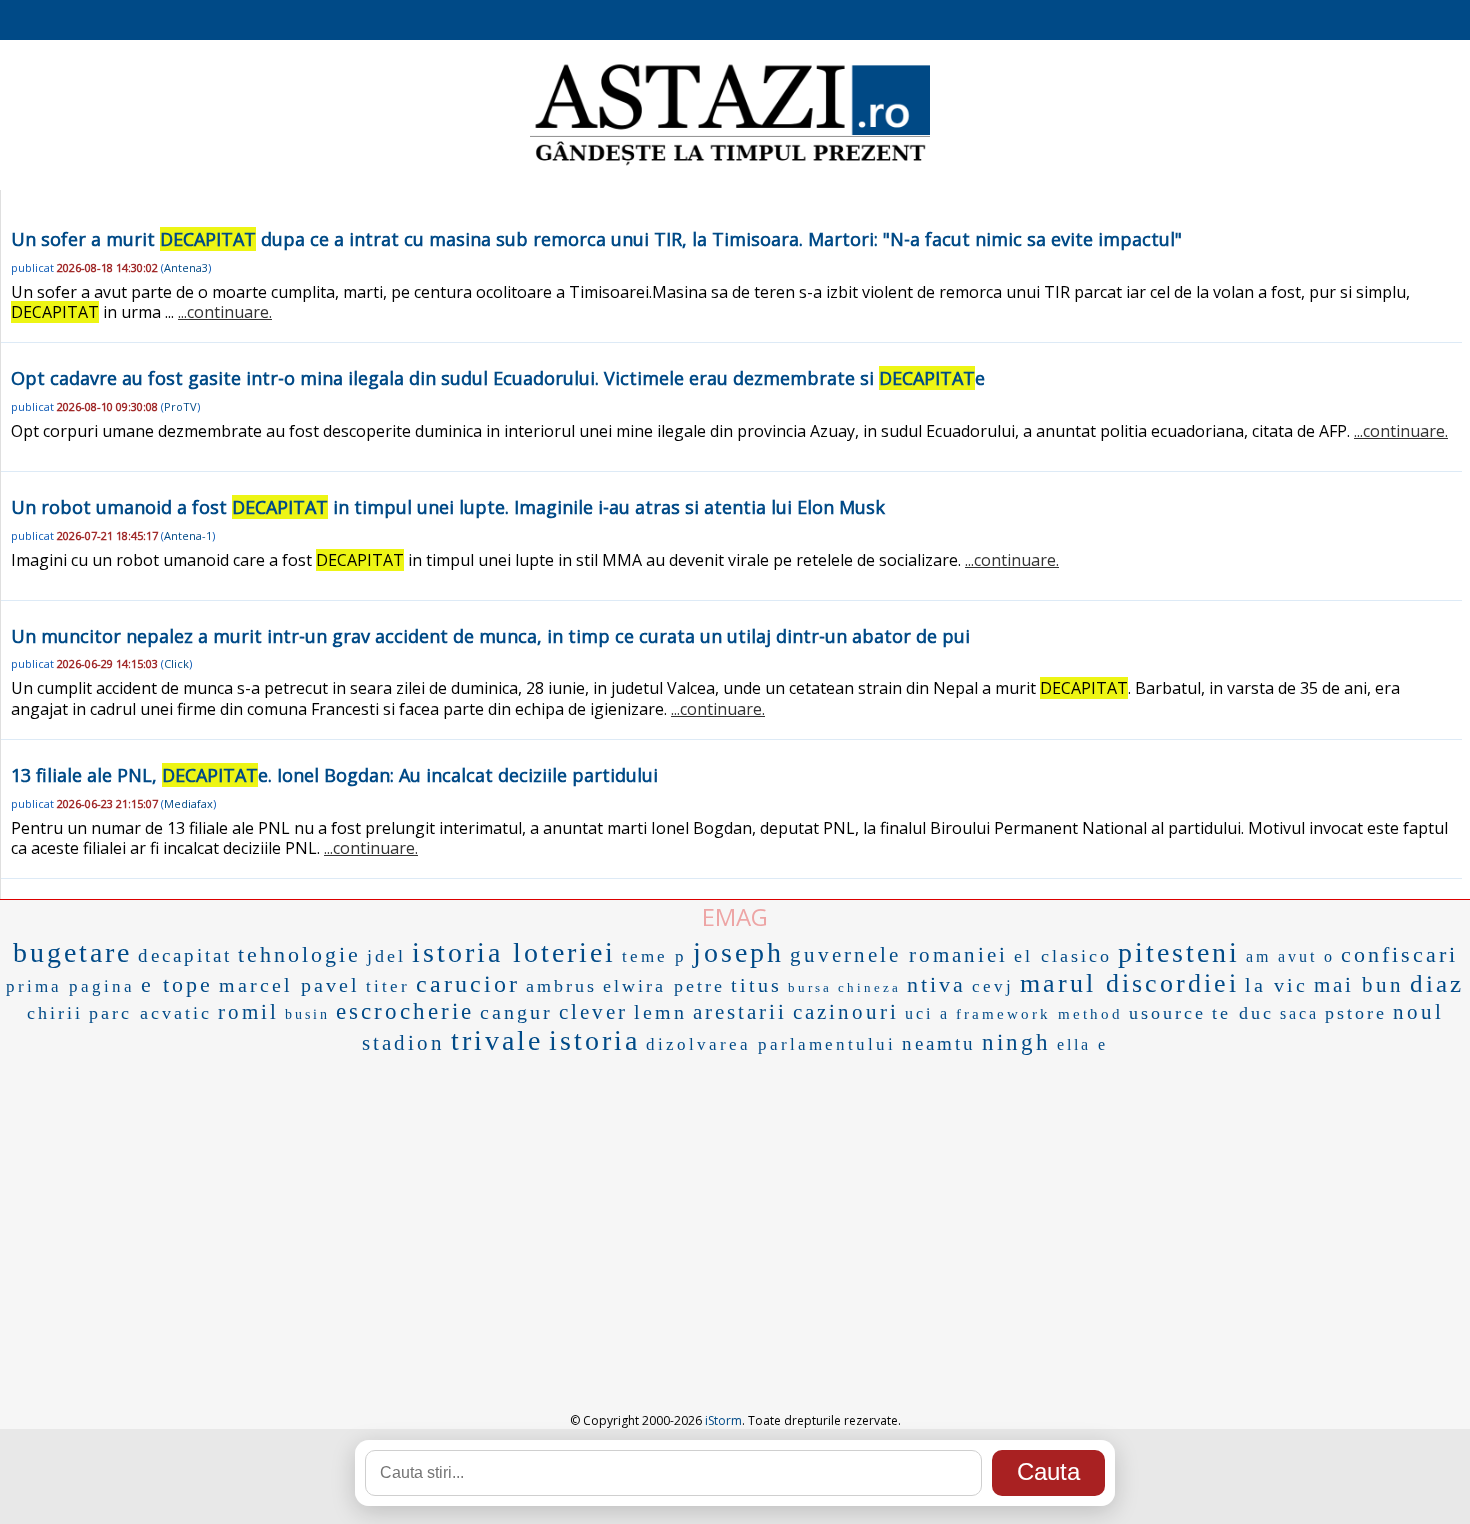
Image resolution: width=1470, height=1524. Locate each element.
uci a (927, 1013)
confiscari (1399, 954)
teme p (654, 956)
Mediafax (188, 803)
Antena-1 (188, 535)
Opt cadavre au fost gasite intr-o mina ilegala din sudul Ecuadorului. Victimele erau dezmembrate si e (498, 378)
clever (593, 1012)
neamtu (939, 1043)
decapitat (185, 955)
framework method (1039, 1014)
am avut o (1290, 956)
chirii (55, 1013)
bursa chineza (844, 987)
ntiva (936, 984)
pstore (1356, 1013)
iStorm (723, 1420)
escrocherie (405, 1011)
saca (1299, 1013)
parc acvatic (150, 1013)
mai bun (1359, 985)
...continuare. (225, 312)
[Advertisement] (735, 1211)
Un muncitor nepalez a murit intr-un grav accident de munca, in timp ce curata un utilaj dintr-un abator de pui (490, 636)
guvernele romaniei (899, 955)
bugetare (72, 952)
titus (756, 985)
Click (176, 663)
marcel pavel (289, 985)
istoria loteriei (514, 952)
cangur (516, 1012)
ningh (1016, 1042)
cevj (993, 986)
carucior (468, 984)
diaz (1437, 983)
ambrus (561, 986)
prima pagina (70, 986)
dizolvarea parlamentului (771, 1044)
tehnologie (299, 954)
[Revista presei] (730, 163)
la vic (1276, 985)
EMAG (735, 916)
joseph (738, 952)
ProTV (180, 406)
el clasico (1063, 956)
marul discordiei (1129, 983)
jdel (386, 956)
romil (248, 1012)
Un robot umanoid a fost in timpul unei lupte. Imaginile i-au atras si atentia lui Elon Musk (448, 507)
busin (307, 1014)
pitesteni (1179, 952)
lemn (660, 1012)
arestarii (740, 1012)
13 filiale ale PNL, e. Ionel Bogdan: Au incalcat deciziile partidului (334, 775)
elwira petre (664, 986)
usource (1167, 1013)
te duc (1243, 1013)
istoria (594, 1040)
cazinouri (846, 1012)
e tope (177, 984)
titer (388, 986)
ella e (1082, 1044)
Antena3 (186, 267)
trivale (497, 1040)
